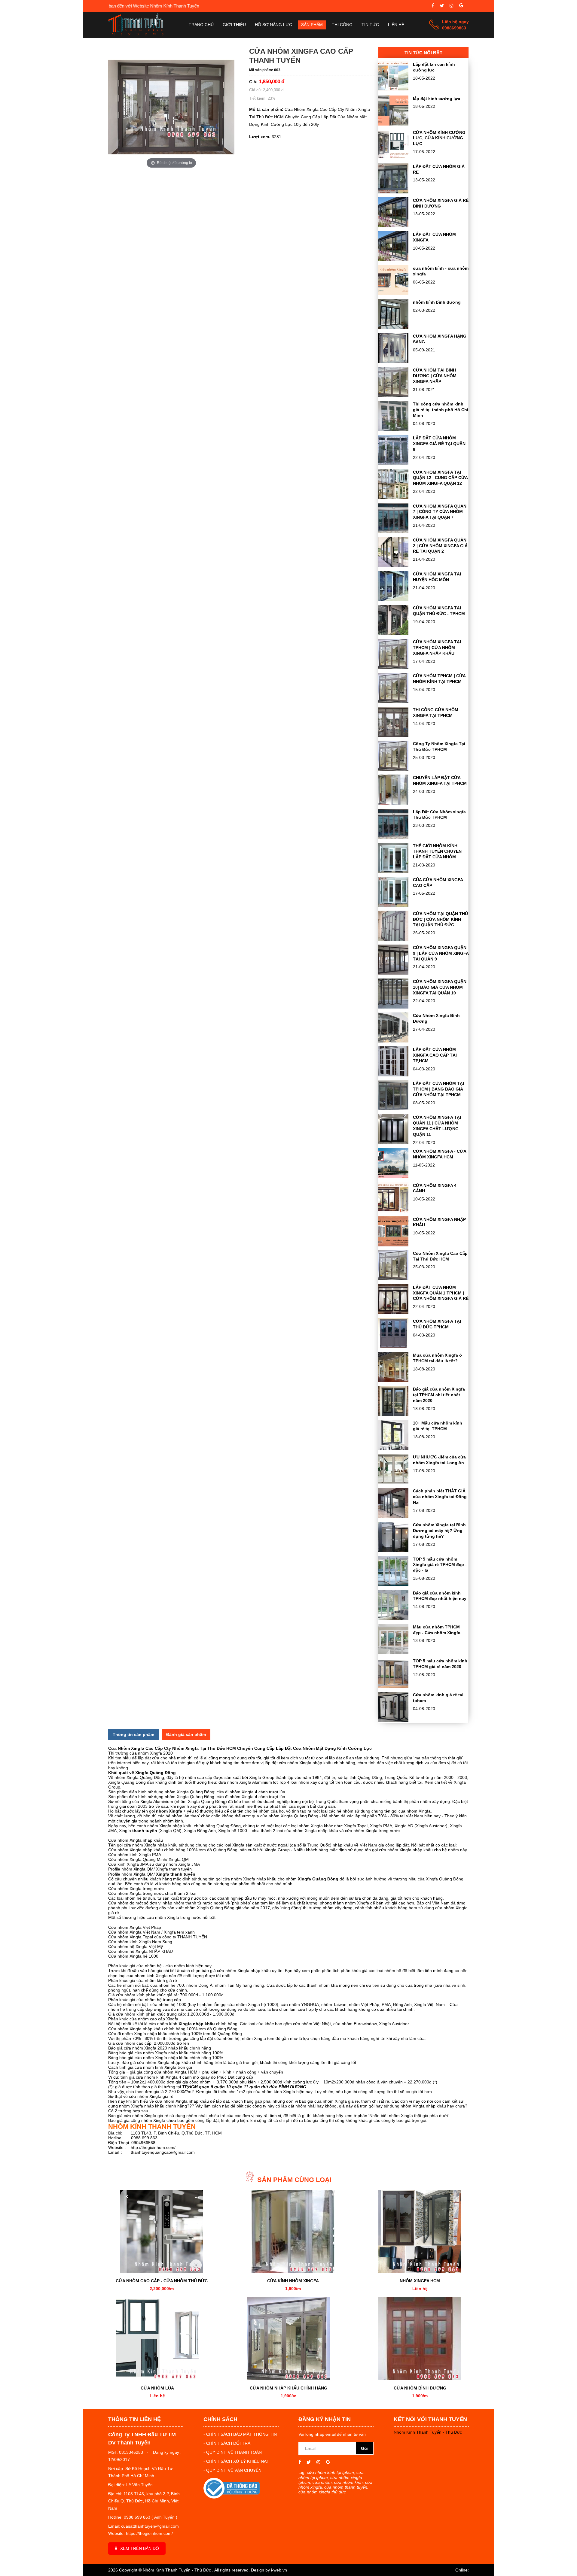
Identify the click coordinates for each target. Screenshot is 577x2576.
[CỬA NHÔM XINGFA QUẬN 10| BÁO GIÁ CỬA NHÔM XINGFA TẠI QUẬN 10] (393, 1007)
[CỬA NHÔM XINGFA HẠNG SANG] (393, 362)
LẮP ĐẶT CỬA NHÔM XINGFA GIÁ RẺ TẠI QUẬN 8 (439, 444)
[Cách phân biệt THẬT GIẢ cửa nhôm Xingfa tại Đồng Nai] (393, 1516)
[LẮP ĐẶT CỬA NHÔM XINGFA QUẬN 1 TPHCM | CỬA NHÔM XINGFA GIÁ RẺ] (393, 1313)
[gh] (451, 6)
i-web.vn (279, 2570)
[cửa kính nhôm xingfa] (293, 2231)
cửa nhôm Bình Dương (420, 2388)
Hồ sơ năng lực (273, 25)
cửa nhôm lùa (157, 2388)
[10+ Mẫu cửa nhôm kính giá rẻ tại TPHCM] (393, 1449)
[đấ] (461, 6)
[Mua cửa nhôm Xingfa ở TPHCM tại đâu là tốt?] (393, 1381)
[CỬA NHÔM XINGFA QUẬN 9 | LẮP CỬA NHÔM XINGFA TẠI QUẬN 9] (393, 973)
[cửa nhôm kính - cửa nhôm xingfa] (393, 294)
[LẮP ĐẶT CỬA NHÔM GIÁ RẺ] (393, 192)
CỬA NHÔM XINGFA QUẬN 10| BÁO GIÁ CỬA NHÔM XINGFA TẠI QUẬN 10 (440, 987)
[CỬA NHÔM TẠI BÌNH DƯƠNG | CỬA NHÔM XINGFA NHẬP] (393, 396)
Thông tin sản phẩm (133, 1734)
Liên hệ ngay (455, 22)
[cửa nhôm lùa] (157, 2338)
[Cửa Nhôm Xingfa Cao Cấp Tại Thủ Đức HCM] (393, 1279)
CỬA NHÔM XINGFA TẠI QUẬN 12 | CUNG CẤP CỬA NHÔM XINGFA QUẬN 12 (440, 478)
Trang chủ (201, 25)
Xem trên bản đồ (140, 2548)
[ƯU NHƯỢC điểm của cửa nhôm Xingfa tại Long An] (393, 1482)
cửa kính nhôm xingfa (293, 2281)
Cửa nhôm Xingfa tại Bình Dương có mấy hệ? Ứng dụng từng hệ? (439, 1531)
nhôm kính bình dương (437, 302)
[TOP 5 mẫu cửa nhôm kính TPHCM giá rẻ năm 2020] (393, 1686)
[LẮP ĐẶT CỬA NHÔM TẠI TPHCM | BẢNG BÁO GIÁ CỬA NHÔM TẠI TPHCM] (393, 1109)
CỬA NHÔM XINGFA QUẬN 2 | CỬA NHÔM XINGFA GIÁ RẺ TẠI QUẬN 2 (440, 546)
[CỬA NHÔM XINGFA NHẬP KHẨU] (393, 1245)
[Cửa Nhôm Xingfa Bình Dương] (393, 1041)
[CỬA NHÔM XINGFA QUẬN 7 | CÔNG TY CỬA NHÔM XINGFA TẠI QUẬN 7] (393, 532)
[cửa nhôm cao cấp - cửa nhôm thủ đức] (162, 2231)
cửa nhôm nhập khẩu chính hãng (288, 2388)
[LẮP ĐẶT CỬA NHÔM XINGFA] (393, 260)
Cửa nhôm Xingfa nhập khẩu (136, 1840)
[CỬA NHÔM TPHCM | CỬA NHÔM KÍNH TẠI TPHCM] (393, 701)
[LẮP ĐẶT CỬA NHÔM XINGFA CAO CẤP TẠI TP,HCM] (393, 1075)
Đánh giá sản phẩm (186, 1734)
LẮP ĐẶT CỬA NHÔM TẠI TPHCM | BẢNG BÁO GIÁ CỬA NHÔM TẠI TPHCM (438, 1089)
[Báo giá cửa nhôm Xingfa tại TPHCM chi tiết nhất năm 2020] (393, 1415)
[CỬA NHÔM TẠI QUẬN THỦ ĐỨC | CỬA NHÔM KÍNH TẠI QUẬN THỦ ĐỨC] (393, 939)
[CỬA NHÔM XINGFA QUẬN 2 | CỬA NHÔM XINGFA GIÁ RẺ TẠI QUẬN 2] (393, 566)
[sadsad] (433, 6)
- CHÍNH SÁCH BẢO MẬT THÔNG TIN (240, 2434)
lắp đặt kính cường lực (437, 99)
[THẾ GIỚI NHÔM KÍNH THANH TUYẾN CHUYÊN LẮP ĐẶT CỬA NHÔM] (393, 871)
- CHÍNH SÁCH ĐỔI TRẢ (227, 2443)
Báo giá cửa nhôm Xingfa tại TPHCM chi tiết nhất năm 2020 (439, 1395)
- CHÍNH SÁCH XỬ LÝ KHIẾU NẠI (236, 2461)
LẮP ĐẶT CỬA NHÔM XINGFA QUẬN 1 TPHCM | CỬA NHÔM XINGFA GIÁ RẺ (441, 1293)
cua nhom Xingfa (415, 1811)
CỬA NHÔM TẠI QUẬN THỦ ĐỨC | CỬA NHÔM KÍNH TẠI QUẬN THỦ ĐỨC (440, 919)
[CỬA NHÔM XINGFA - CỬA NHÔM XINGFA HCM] (393, 1177)
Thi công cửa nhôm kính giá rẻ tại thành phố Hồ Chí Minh (441, 410)
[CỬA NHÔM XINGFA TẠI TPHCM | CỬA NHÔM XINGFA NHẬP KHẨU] (393, 667)
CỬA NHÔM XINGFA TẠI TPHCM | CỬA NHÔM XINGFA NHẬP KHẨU (437, 648)
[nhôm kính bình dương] (393, 328)
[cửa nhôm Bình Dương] (420, 2338)
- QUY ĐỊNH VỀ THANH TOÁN (233, 2452)
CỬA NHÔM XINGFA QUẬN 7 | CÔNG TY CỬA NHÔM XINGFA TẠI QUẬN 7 (440, 512)
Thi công (342, 25)
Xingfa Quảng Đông (127, 1782)
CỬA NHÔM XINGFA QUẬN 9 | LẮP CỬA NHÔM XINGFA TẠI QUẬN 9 (441, 953)
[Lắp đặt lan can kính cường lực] (393, 90)
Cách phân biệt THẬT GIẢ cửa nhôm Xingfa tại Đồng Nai (440, 1497)
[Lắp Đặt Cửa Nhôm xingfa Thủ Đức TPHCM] (393, 837)
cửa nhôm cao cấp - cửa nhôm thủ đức (162, 2281)
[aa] (442, 6)
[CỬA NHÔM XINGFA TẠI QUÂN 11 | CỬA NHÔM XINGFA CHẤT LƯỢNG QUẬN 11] (393, 1143)
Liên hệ (396, 25)
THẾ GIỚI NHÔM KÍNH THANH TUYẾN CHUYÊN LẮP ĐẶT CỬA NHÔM (437, 851)
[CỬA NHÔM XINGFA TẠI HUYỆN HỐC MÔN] (393, 599)
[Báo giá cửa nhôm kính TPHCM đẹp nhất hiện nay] (393, 1619)
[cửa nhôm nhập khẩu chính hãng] (288, 2338)
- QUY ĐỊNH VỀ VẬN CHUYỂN (232, 2470)
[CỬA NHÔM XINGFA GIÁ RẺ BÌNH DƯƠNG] (393, 226)
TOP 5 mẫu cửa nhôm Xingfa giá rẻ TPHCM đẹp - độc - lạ (440, 1565)
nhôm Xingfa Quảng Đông (189, 1792)
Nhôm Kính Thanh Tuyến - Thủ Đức (428, 2432)
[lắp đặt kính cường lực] (393, 124)
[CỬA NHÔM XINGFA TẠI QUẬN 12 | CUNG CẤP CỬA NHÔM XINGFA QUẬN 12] (393, 498)
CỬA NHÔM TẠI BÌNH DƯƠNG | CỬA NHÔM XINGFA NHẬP (435, 376)
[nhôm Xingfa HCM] (420, 2231)
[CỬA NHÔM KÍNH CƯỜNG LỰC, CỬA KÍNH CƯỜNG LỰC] (393, 158)
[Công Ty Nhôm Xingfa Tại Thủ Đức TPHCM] (393, 769)
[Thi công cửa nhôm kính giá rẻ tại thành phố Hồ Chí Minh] (393, 429)
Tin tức (370, 25)
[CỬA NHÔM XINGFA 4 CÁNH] (393, 1211)
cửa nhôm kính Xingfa (156, 2067)
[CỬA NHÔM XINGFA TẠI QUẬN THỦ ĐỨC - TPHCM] (393, 633)
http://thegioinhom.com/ (153, 2147)
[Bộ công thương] (232, 2497)
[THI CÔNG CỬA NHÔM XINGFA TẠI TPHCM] (393, 735)
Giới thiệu (234, 25)
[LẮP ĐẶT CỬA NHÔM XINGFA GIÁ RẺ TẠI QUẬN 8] (393, 463)
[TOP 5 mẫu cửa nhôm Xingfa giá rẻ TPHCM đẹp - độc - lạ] (393, 1585)
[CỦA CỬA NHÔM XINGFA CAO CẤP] (393, 905)
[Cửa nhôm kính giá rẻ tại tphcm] (393, 1720)
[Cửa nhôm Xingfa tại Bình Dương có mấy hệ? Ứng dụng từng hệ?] (393, 1550)
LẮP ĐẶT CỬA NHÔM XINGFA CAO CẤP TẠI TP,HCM (435, 1055)
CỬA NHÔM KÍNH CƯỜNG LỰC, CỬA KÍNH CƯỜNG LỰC (439, 138)
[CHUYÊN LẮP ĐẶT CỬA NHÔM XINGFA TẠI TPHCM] (393, 803)
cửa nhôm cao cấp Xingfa (154, 2019)
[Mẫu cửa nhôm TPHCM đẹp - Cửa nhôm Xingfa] (393, 1652)
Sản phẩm (312, 25)
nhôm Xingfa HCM (420, 2281)
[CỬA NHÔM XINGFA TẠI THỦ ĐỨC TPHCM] (393, 1347)
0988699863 (454, 28)
